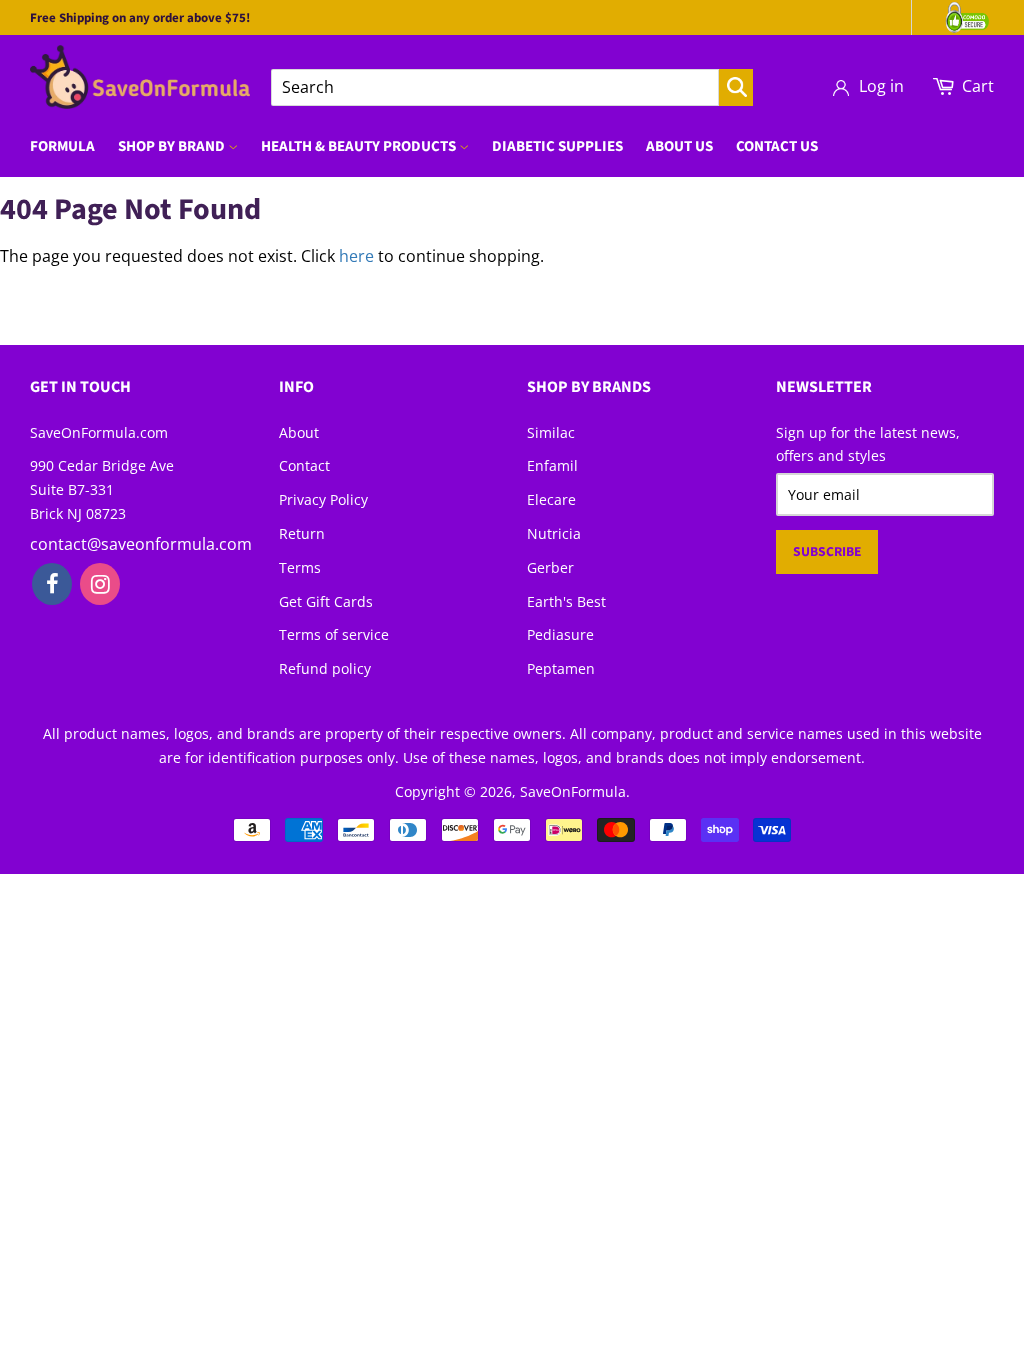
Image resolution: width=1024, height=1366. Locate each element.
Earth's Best (566, 601)
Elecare (551, 499)
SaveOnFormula (573, 791)
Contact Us (777, 146)
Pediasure (560, 634)
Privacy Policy (323, 499)
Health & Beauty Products (360, 146)
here (356, 256)
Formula (62, 146)
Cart (978, 86)
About (299, 432)
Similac (551, 432)
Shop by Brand (173, 146)
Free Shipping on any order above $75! (140, 18)
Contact (304, 465)
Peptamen (561, 668)
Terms (300, 567)
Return (302, 533)
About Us (679, 146)
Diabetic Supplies (557, 146)
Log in (881, 86)
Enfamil (552, 465)
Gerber (550, 567)
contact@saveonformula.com (141, 544)
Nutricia (554, 533)
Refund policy (325, 668)
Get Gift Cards (326, 601)
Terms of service (334, 634)
